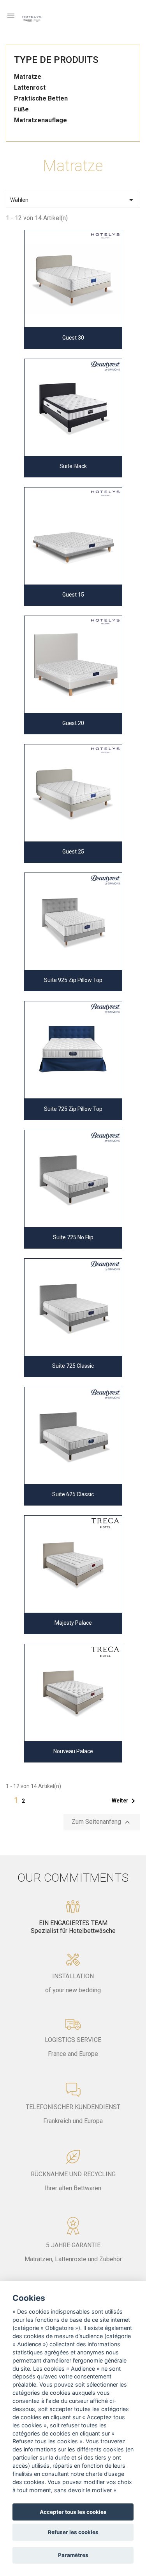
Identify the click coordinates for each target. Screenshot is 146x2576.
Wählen (73, 200)
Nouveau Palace (73, 1751)
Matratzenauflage (40, 120)
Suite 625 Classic (73, 1494)
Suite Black (73, 466)
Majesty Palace (73, 1623)
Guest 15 (73, 595)
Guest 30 (73, 338)
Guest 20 (73, 723)
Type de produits (56, 60)
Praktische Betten (41, 98)
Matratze (28, 77)
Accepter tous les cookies (73, 2512)
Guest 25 (73, 852)
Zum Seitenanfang (102, 1822)
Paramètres (73, 2555)
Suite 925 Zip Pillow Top (73, 980)
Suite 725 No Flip (73, 1237)
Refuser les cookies (73, 2532)
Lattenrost (30, 88)
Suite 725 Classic (73, 1366)
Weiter (125, 1801)
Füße (21, 109)
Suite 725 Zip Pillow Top (73, 1109)
